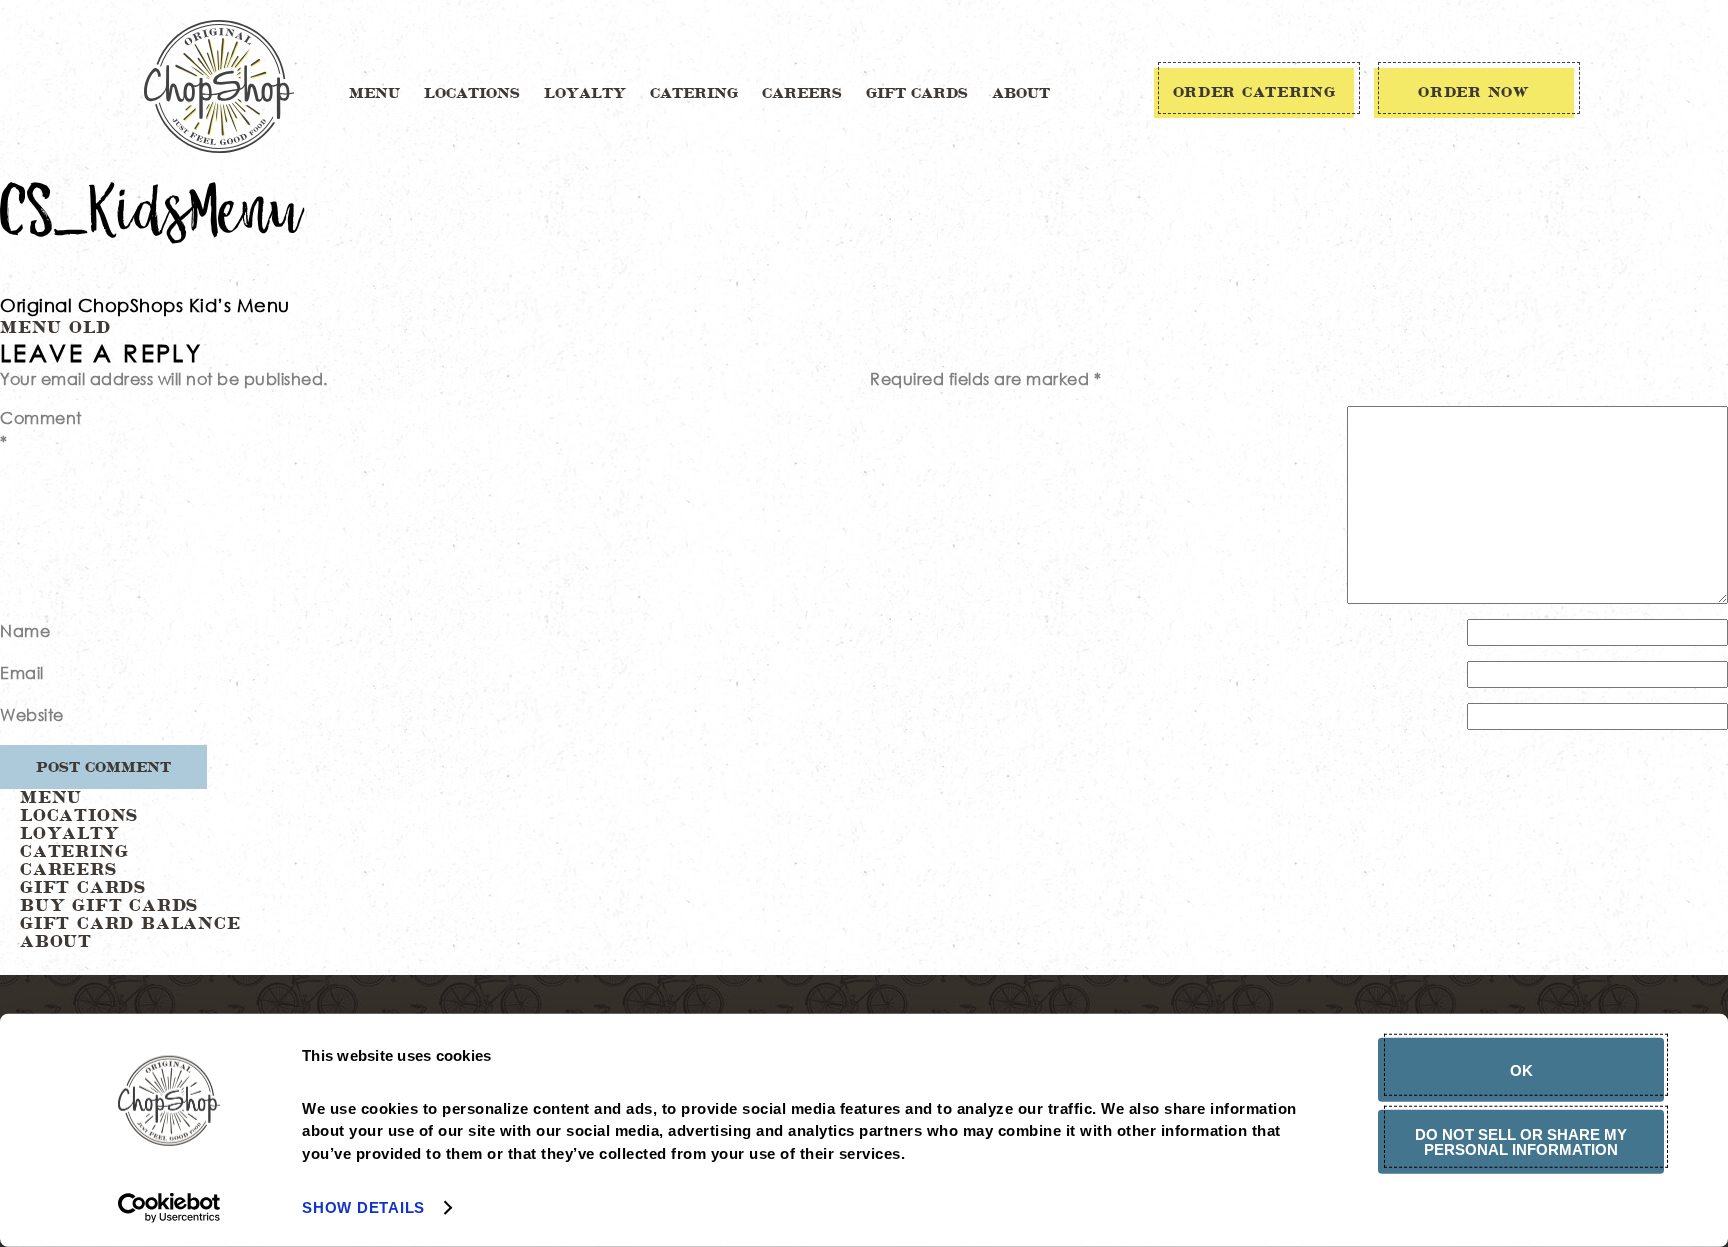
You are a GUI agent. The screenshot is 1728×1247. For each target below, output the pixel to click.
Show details (363, 1207)
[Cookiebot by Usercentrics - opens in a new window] (169, 1208)
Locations (472, 94)
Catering (694, 94)
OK (1521, 1069)
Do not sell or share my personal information (1521, 1141)
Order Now (1473, 93)
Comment (41, 429)
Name (25, 630)
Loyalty (585, 94)
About (1021, 94)
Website (32, 714)
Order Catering (1254, 93)
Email (22, 672)
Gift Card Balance (130, 924)
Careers (802, 94)
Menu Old (55, 328)
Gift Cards (917, 94)
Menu (374, 94)
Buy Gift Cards (109, 906)
